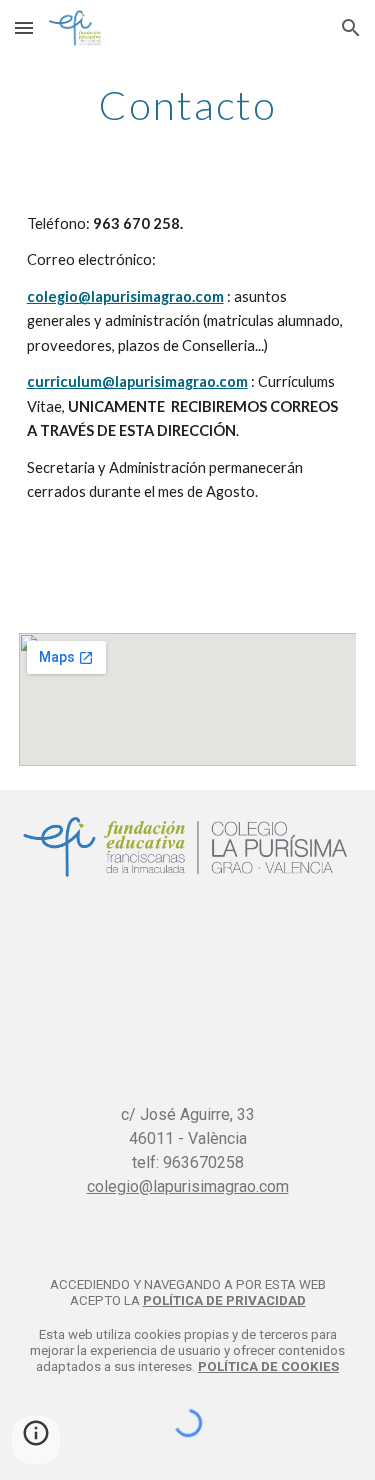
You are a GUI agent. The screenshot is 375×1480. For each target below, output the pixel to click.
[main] (188, 105)
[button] (24, 27)
